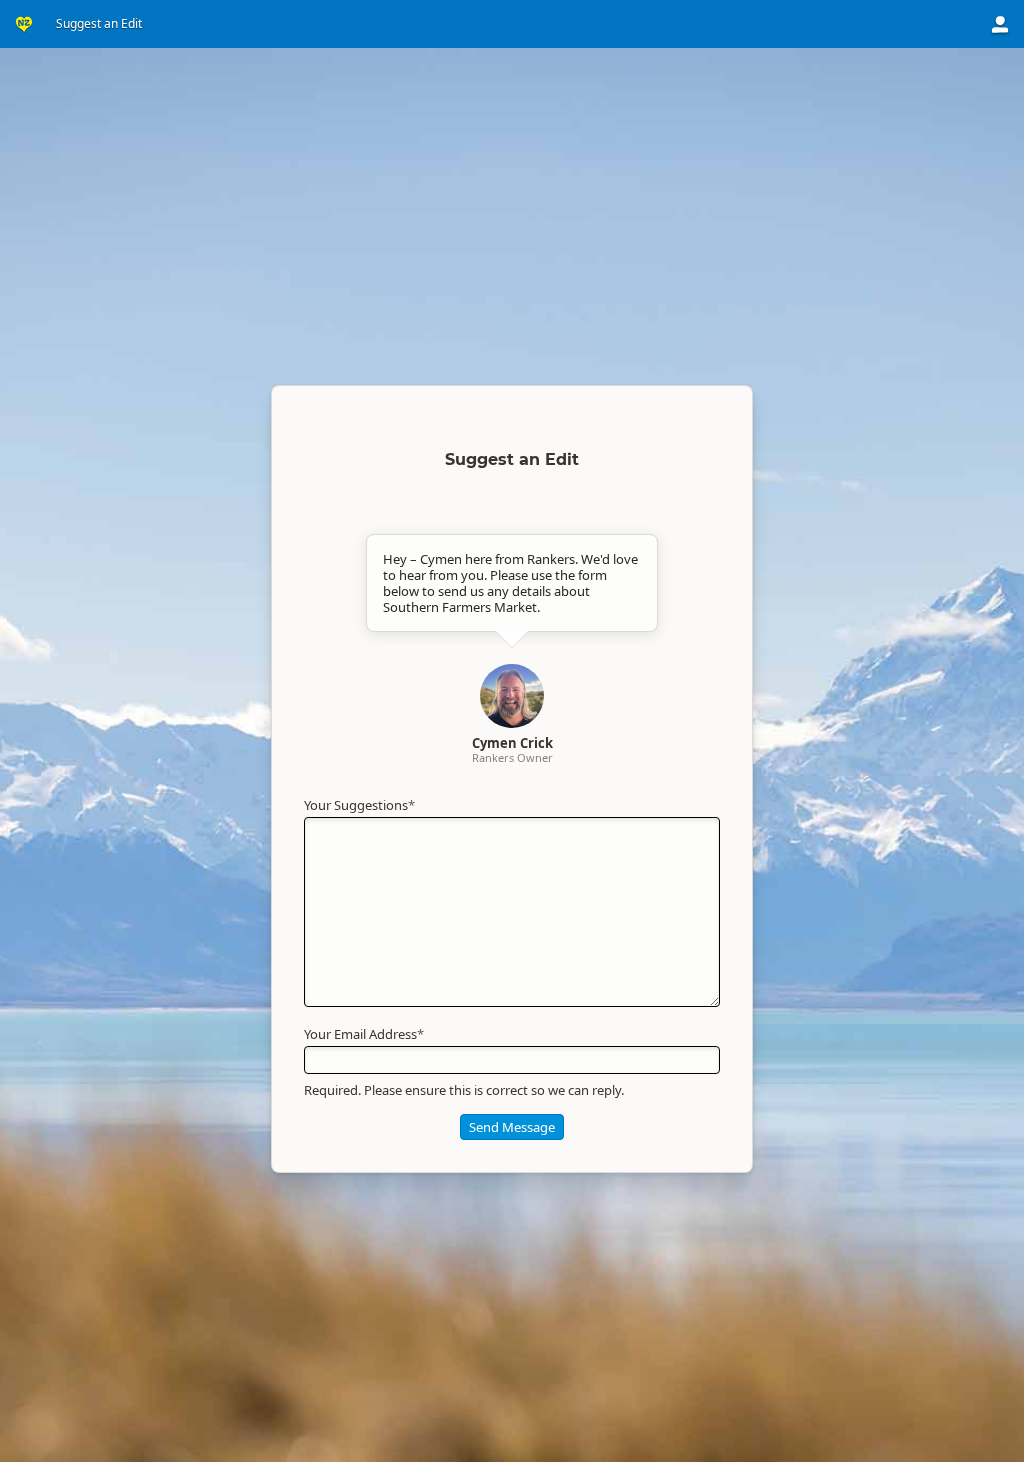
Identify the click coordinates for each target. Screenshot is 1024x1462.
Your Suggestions (359, 805)
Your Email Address (364, 1034)
